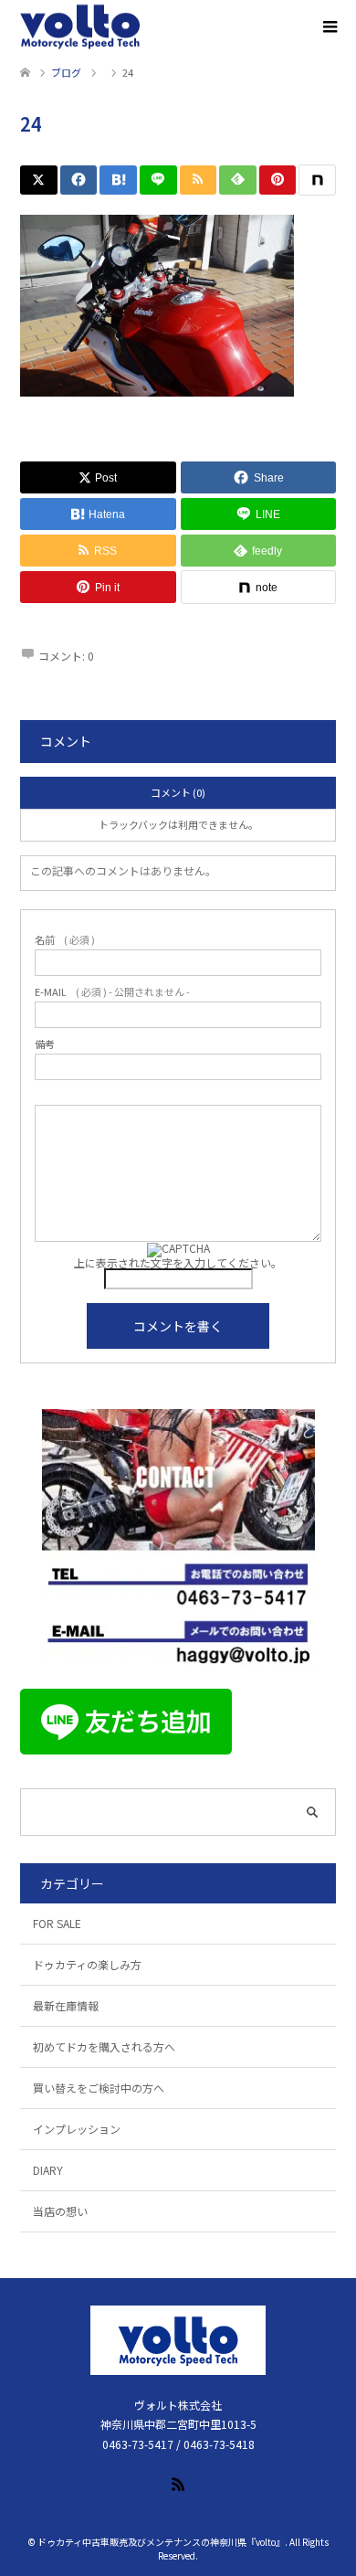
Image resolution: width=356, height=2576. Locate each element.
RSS (178, 2483)
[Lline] (158, 180)
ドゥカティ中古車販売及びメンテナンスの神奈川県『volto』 (161, 2542)
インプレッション (77, 2129)
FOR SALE (57, 1923)
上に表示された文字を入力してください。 (178, 1262)
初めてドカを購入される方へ (104, 2046)
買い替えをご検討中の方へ (99, 2088)
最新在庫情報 (66, 2005)
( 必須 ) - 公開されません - (112, 992)
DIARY (48, 2170)
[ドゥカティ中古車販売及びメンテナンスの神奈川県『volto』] (80, 27)
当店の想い (60, 2211)
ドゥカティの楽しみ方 (87, 1964)
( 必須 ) (65, 940)
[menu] (329, 27)
